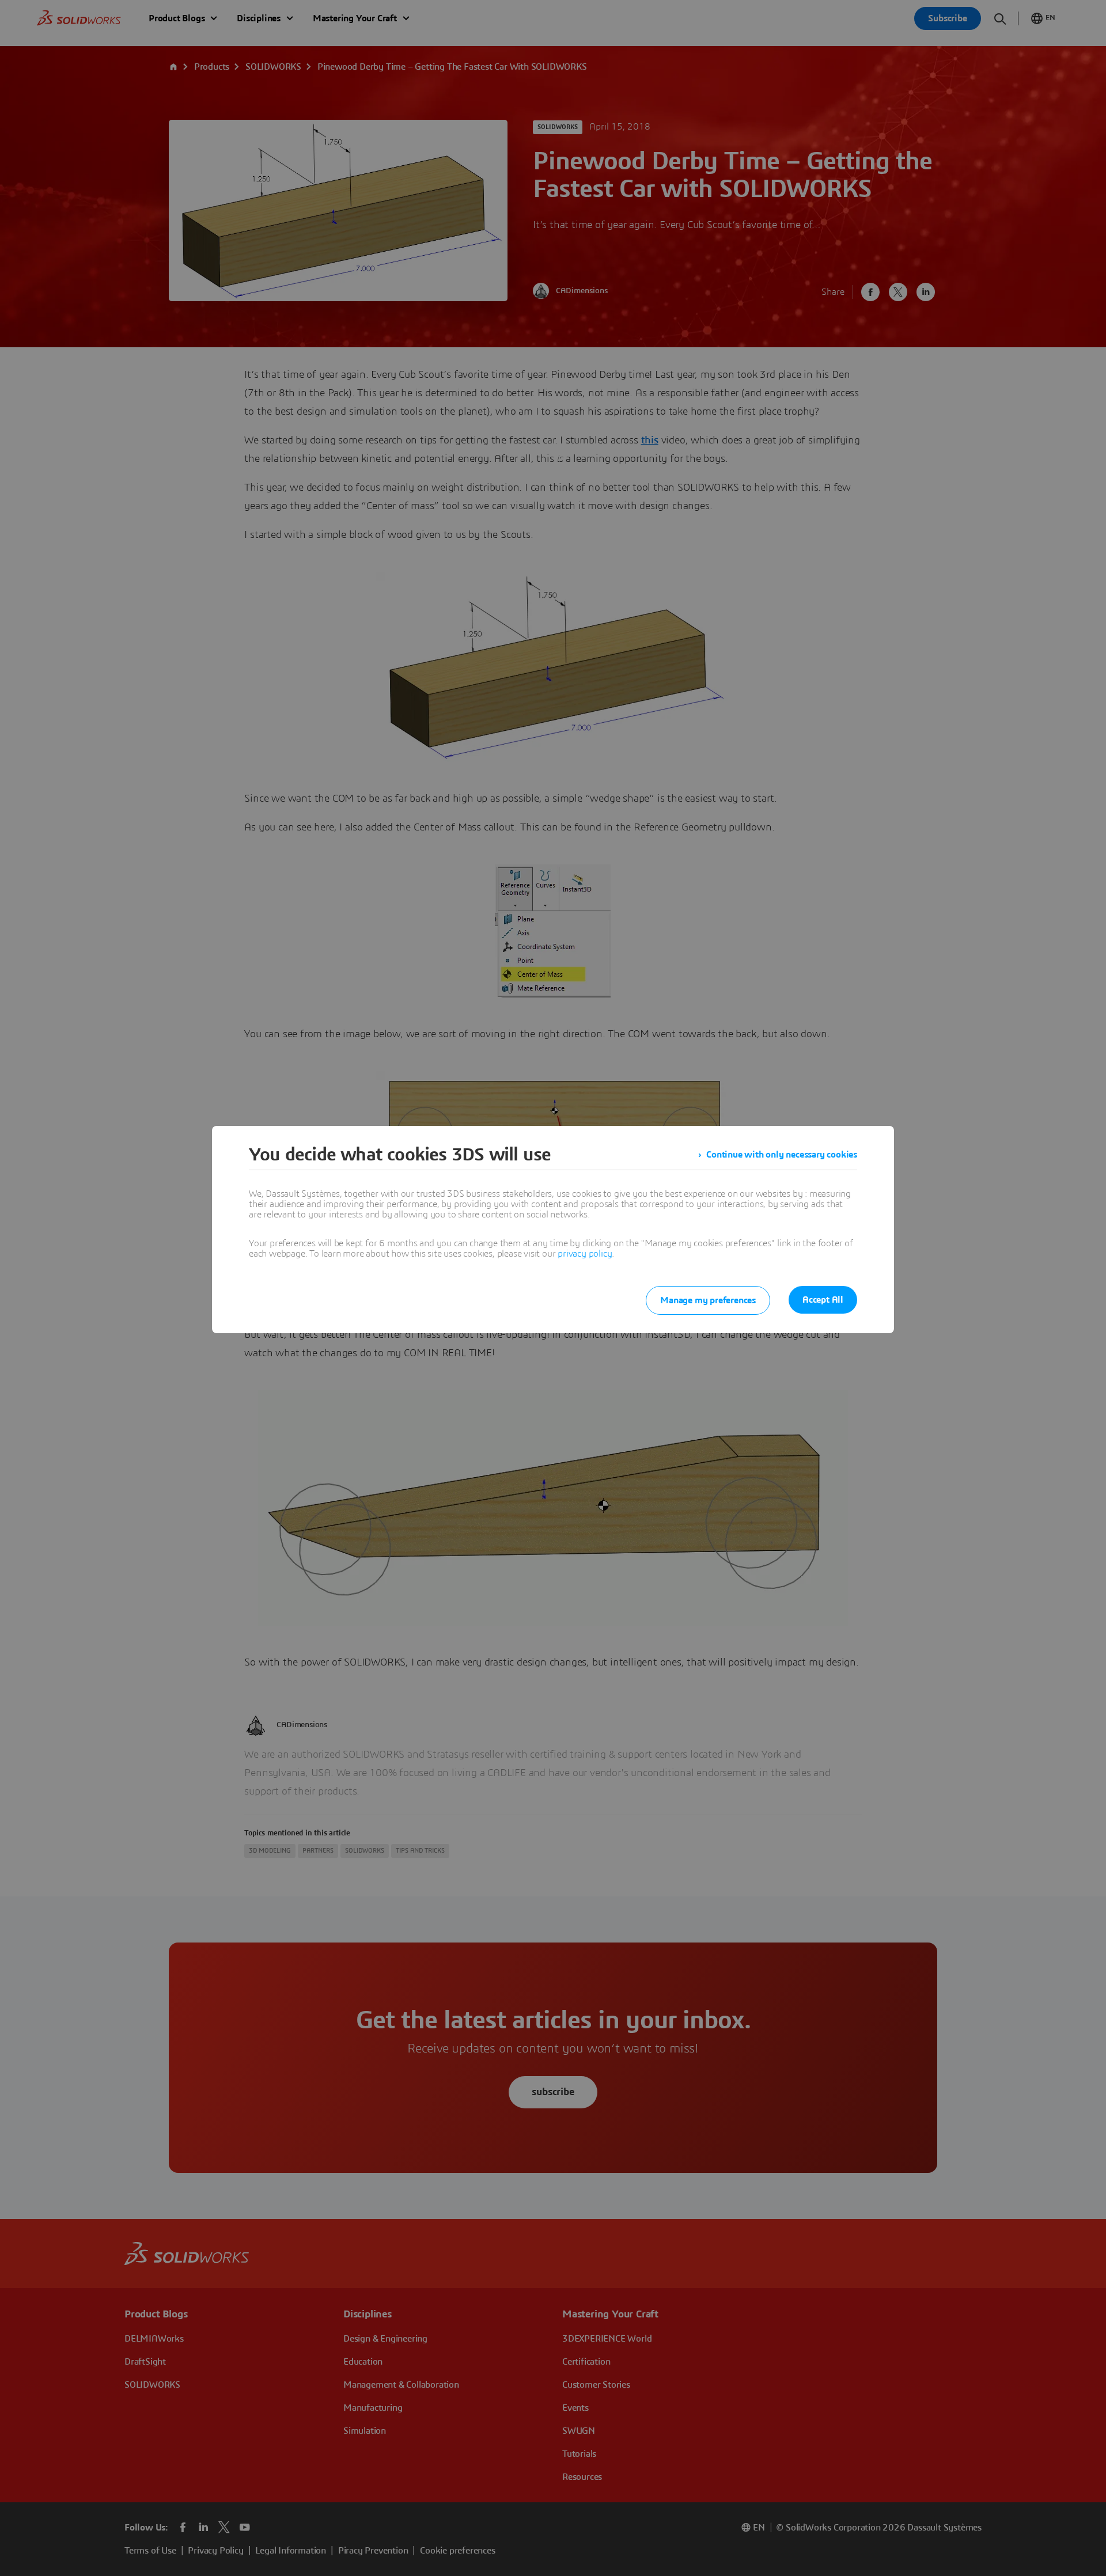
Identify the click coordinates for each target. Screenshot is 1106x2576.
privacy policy (585, 1254)
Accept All (823, 1300)
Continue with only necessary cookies (782, 1155)
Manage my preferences (708, 1300)
